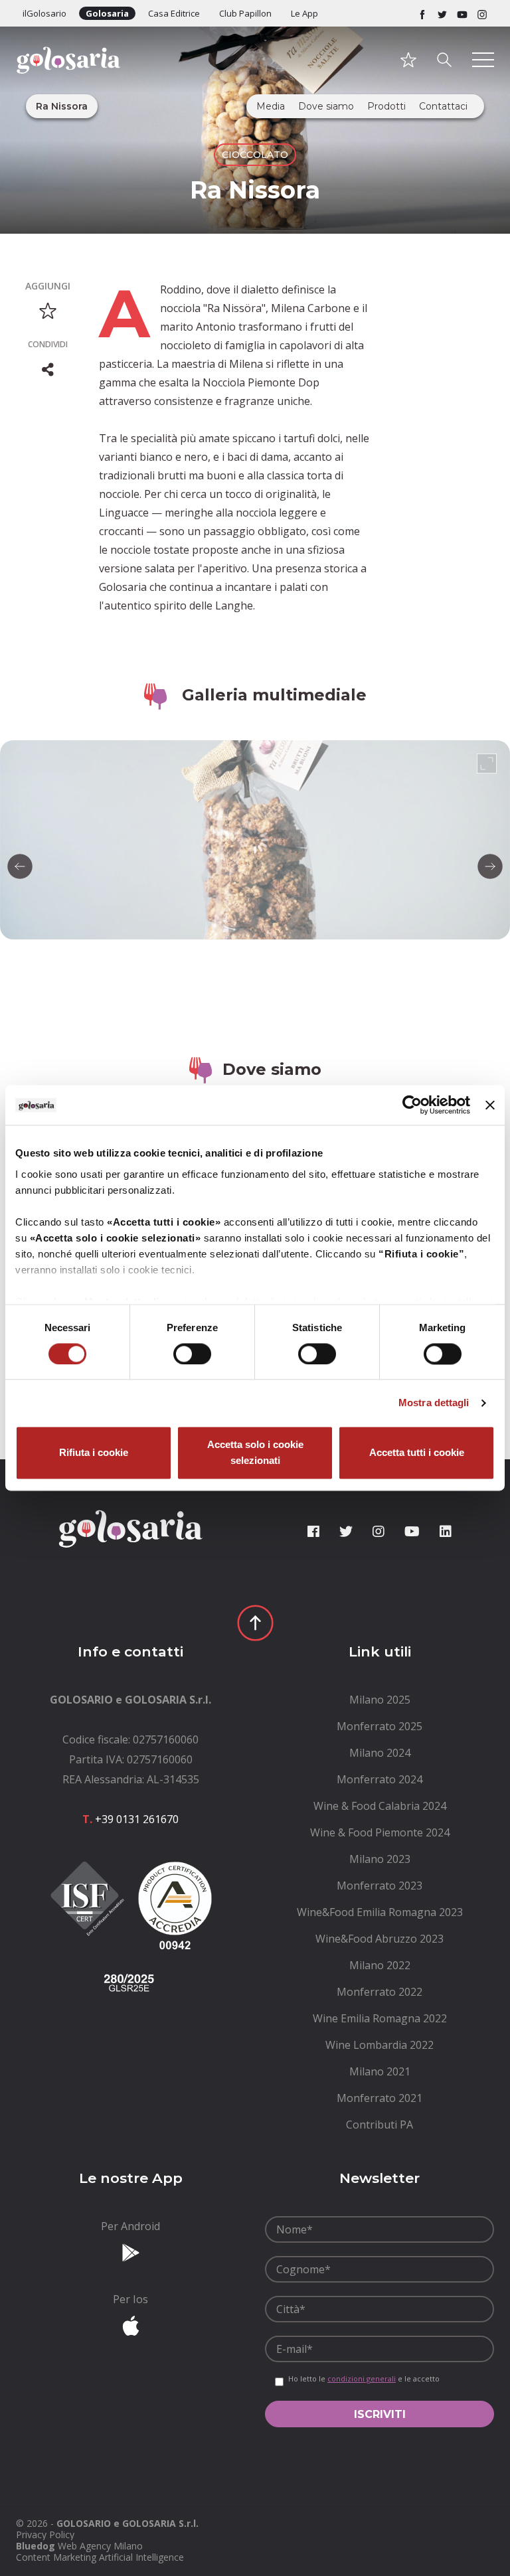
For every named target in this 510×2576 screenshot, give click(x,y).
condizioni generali (362, 2378)
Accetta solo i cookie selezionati (255, 1453)
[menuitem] (380, 1700)
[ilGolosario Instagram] (482, 13)
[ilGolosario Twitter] (442, 13)
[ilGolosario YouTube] (462, 13)
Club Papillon (245, 13)
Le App (304, 13)
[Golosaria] (68, 78)
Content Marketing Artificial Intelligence (100, 2557)
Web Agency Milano (100, 2546)
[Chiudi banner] (490, 1105)
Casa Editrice (174, 13)
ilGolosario (44, 13)
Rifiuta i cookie (94, 1453)
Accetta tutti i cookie (417, 1453)
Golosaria (107, 13)
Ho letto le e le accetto (364, 2379)
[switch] (192, 1354)
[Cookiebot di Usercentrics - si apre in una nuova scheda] (412, 1105)
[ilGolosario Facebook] (422, 13)
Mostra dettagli (434, 1403)
